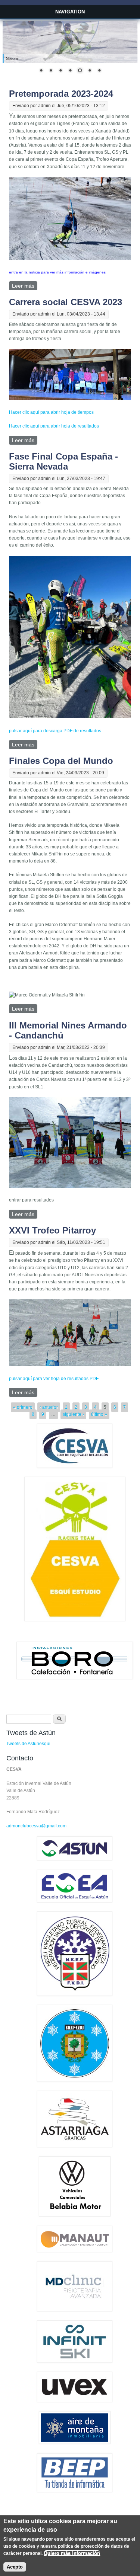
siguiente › (73, 1414)
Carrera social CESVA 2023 (66, 302)
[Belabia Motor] (75, 2215)
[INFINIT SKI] (75, 2361)
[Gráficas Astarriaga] (75, 2146)
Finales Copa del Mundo (61, 761)
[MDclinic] (75, 2310)
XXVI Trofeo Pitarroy (52, 1230)
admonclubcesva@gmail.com (36, 1826)
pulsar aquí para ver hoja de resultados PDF (54, 1379)
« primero (23, 1407)
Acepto (15, 2567)
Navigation (70, 12)
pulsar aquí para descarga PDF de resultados (55, 731)
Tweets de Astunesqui (28, 1744)
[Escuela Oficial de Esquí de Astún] (75, 1901)
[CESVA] (75, 1466)
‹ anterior (49, 1407)
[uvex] (75, 2401)
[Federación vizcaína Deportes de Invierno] (75, 2080)
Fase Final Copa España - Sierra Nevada (63, 461)
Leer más (25, 286)
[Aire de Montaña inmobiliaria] (75, 2442)
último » (99, 1414)
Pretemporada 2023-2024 (61, 94)
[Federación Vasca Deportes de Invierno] (75, 1994)
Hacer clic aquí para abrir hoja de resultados (54, 426)
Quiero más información (72, 2553)
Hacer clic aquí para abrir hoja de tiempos (51, 412)
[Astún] (75, 1859)
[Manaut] (75, 2251)
